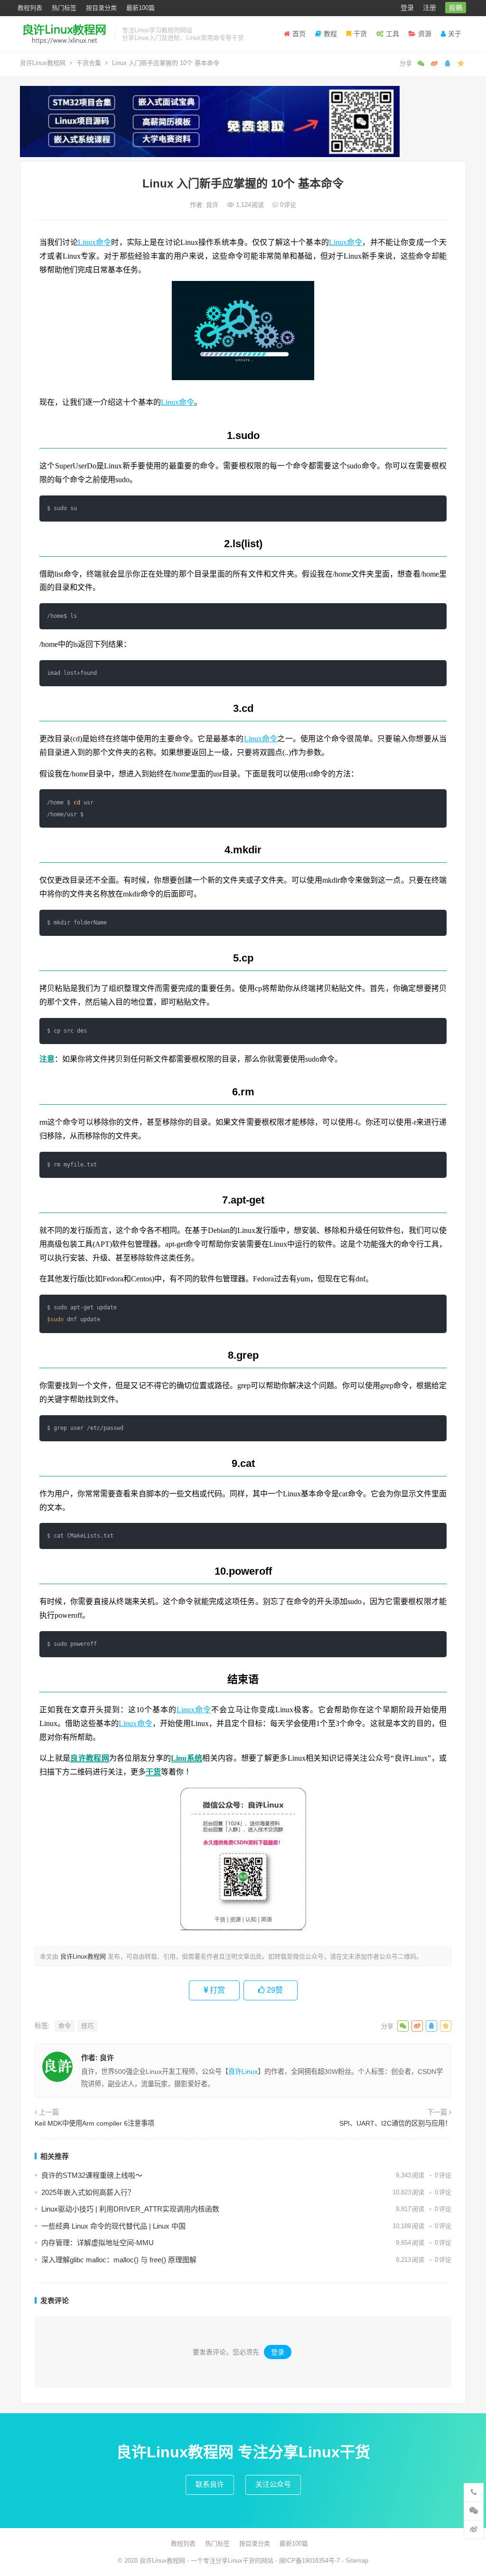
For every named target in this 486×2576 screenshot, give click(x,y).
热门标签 (64, 8)
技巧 (87, 2026)
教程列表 (30, 8)
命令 (65, 2026)
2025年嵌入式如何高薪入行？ (88, 2192)
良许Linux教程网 (43, 63)
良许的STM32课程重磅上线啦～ (92, 2175)
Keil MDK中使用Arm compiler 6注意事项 (94, 2123)
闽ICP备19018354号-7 (309, 2561)
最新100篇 (140, 8)
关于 (455, 34)
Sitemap (357, 2561)
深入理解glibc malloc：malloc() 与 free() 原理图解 (119, 2260)
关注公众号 (273, 2484)
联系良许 (210, 2484)
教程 (330, 34)
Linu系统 (187, 1758)
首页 (299, 34)
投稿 (456, 8)
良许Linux (243, 2072)
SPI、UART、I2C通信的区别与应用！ (395, 2123)
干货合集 (89, 63)
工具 (393, 34)
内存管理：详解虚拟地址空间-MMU (98, 2243)
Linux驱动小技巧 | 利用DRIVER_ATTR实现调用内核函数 (130, 2209)
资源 (425, 34)
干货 (360, 34)
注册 (430, 8)
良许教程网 (90, 1758)
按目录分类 (101, 8)
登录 (407, 8)
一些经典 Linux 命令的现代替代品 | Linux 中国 (113, 2226)
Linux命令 (95, 242)
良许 (213, 205)
